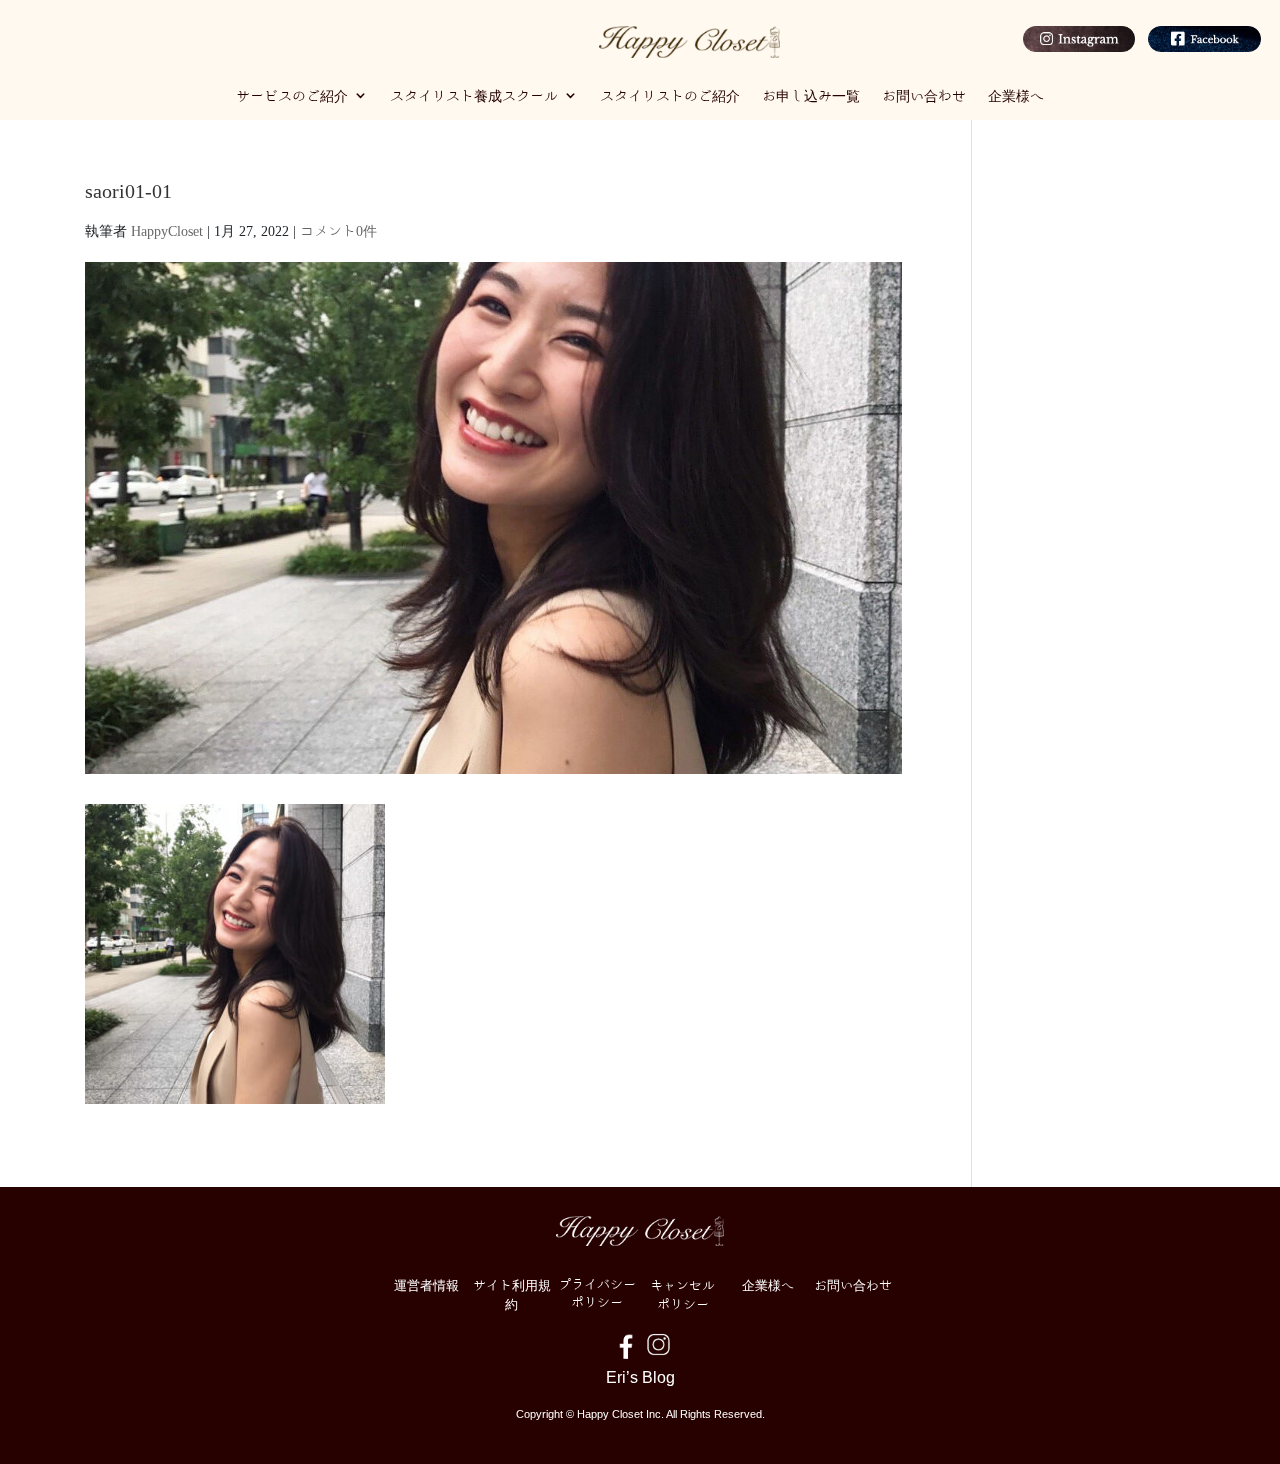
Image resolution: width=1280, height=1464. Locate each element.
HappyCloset (167, 230)
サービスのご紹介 (292, 95)
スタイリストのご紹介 (670, 95)
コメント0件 (338, 230)
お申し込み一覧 (811, 95)
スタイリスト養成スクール (474, 95)
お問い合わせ (924, 95)
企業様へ (1016, 95)
